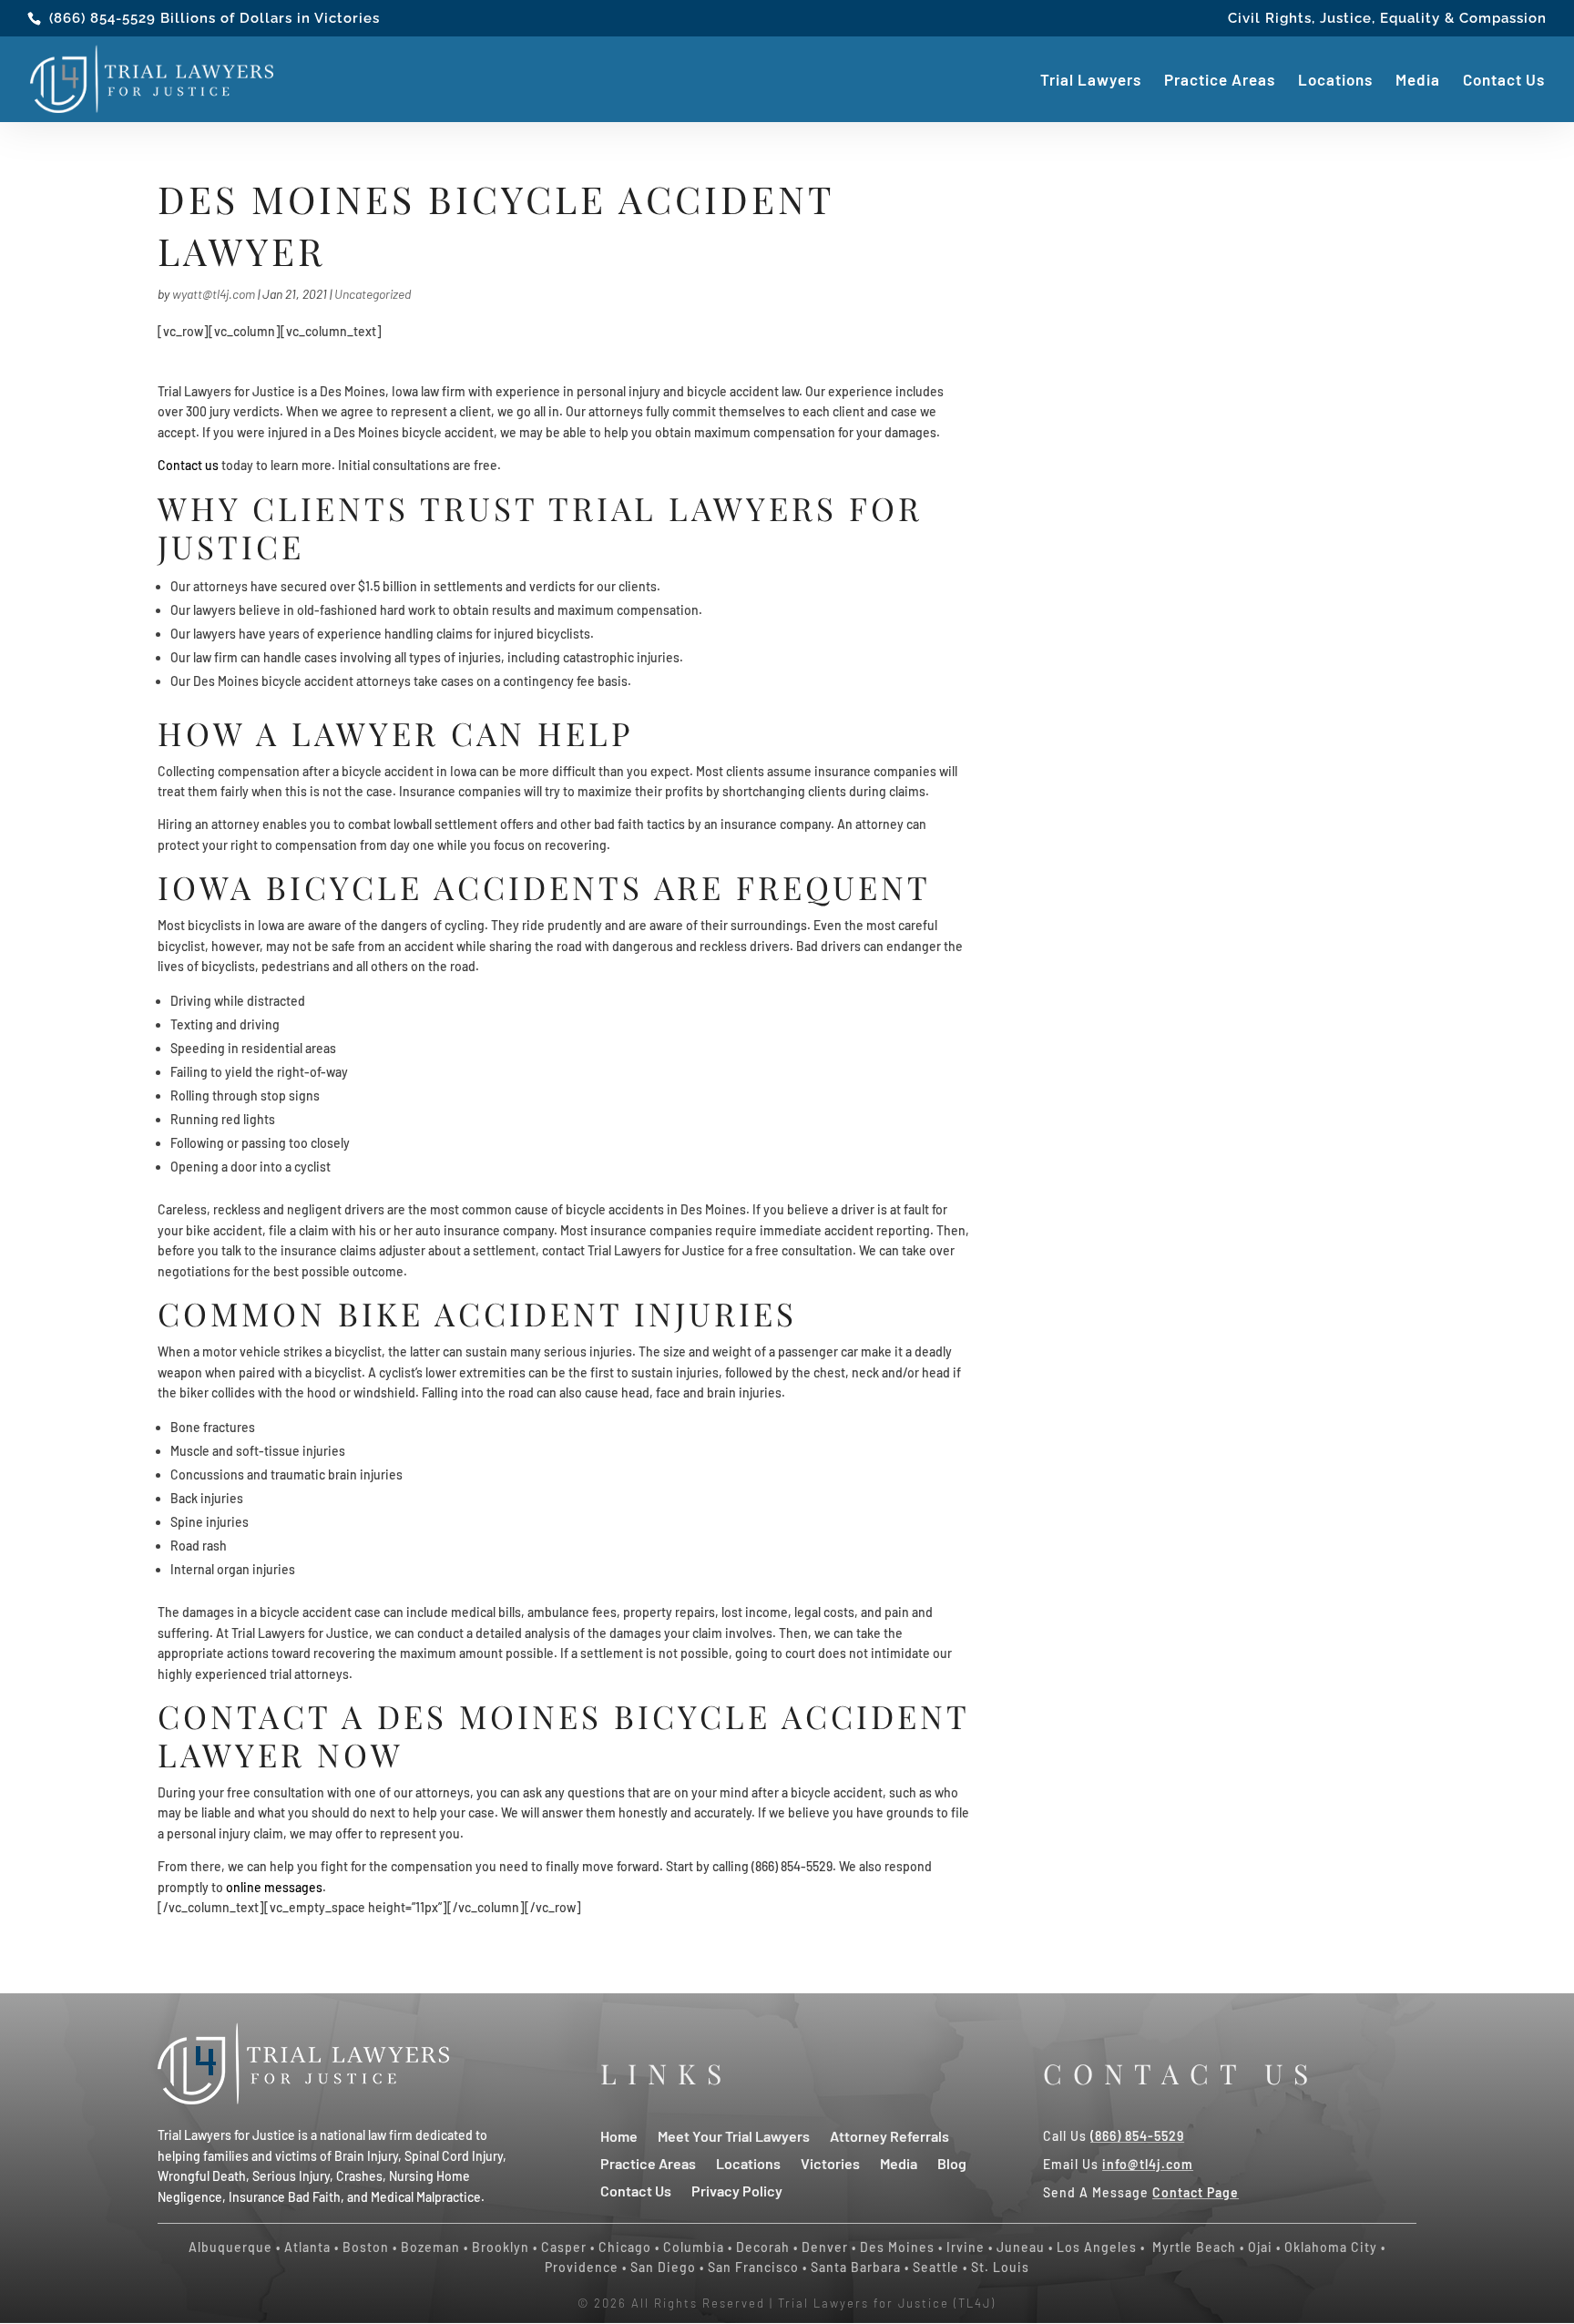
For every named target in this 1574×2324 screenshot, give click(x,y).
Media (1418, 81)
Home (619, 2135)
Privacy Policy (737, 2190)
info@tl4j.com (1148, 2164)
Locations (1335, 81)
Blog (952, 2162)
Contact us (188, 465)
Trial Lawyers (1091, 81)
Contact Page (1196, 2192)
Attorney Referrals (889, 2135)
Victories (830, 2162)
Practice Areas (1220, 81)
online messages (274, 1887)
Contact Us (1504, 81)
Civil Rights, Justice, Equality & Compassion (1387, 19)
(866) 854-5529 (102, 18)
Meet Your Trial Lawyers (734, 2135)
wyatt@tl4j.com (214, 294)
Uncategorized (373, 294)
